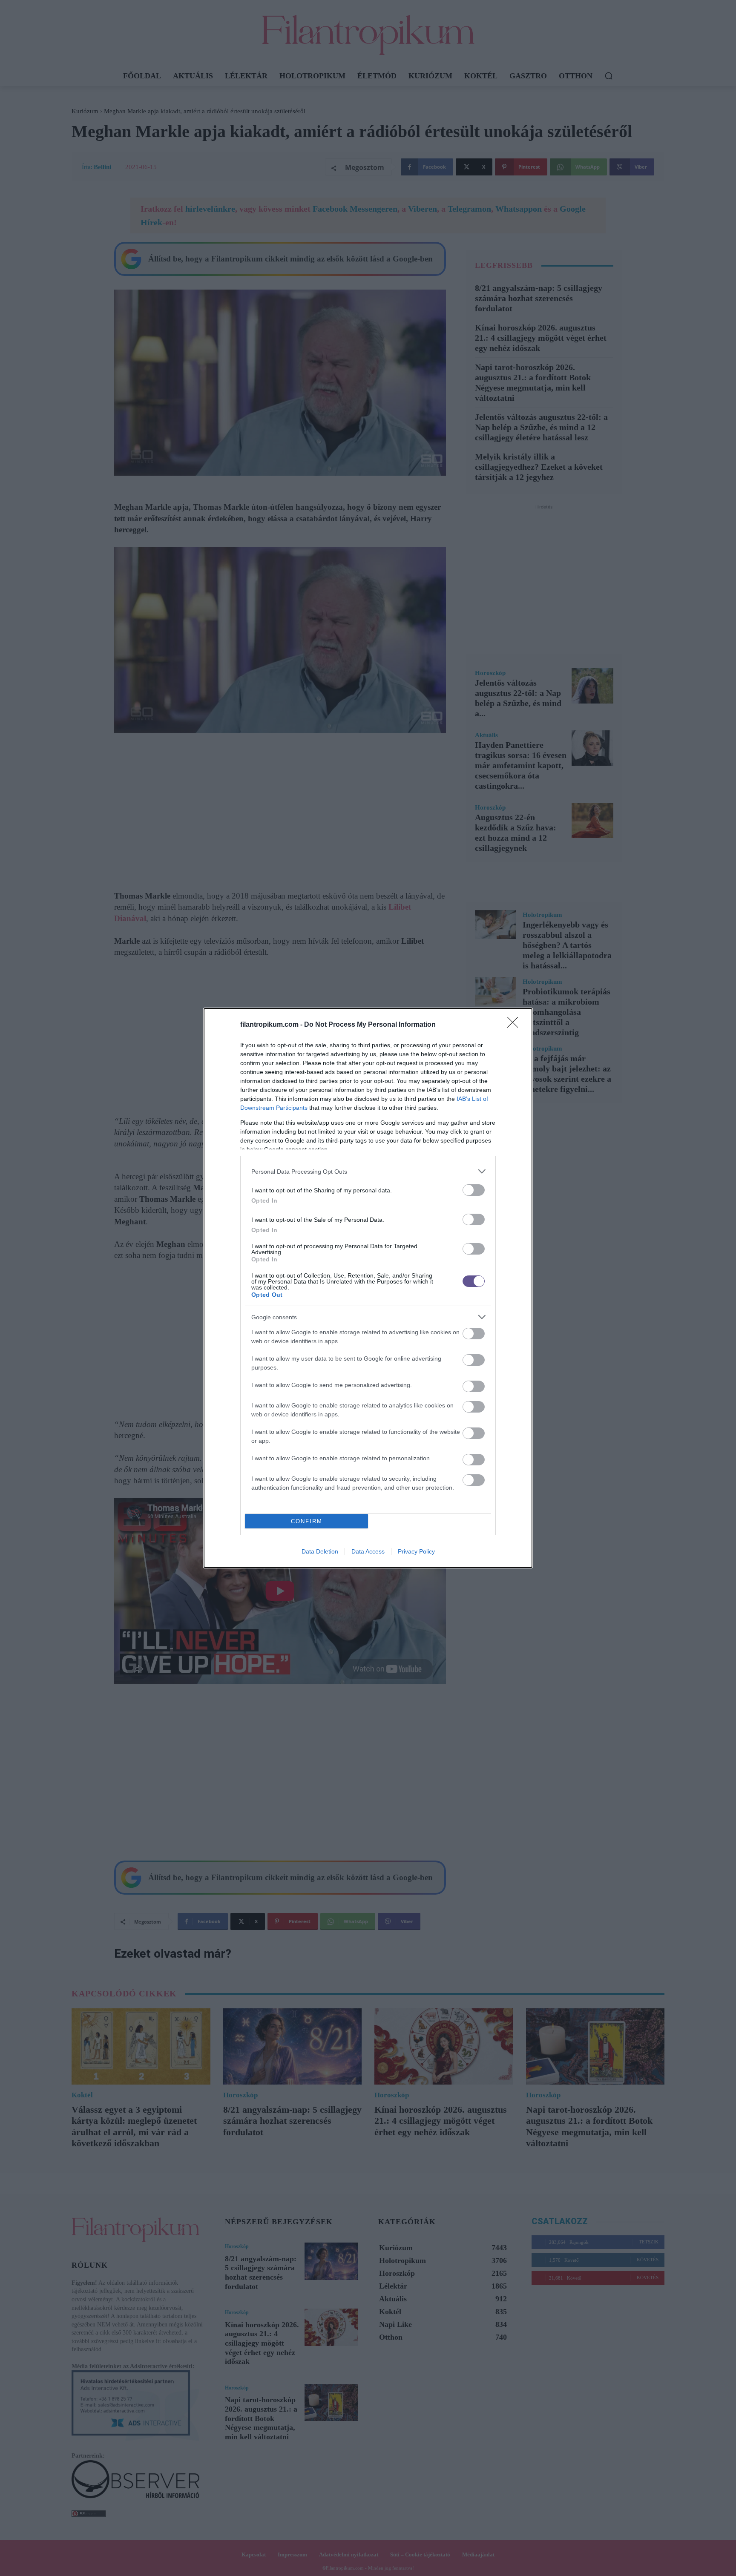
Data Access (368, 1551)
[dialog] (368, 1288)
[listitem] (368, 1171)
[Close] (515, 1025)
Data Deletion (320, 1551)
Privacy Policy (416, 1551)
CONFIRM (307, 1521)
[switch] (474, 1190)
